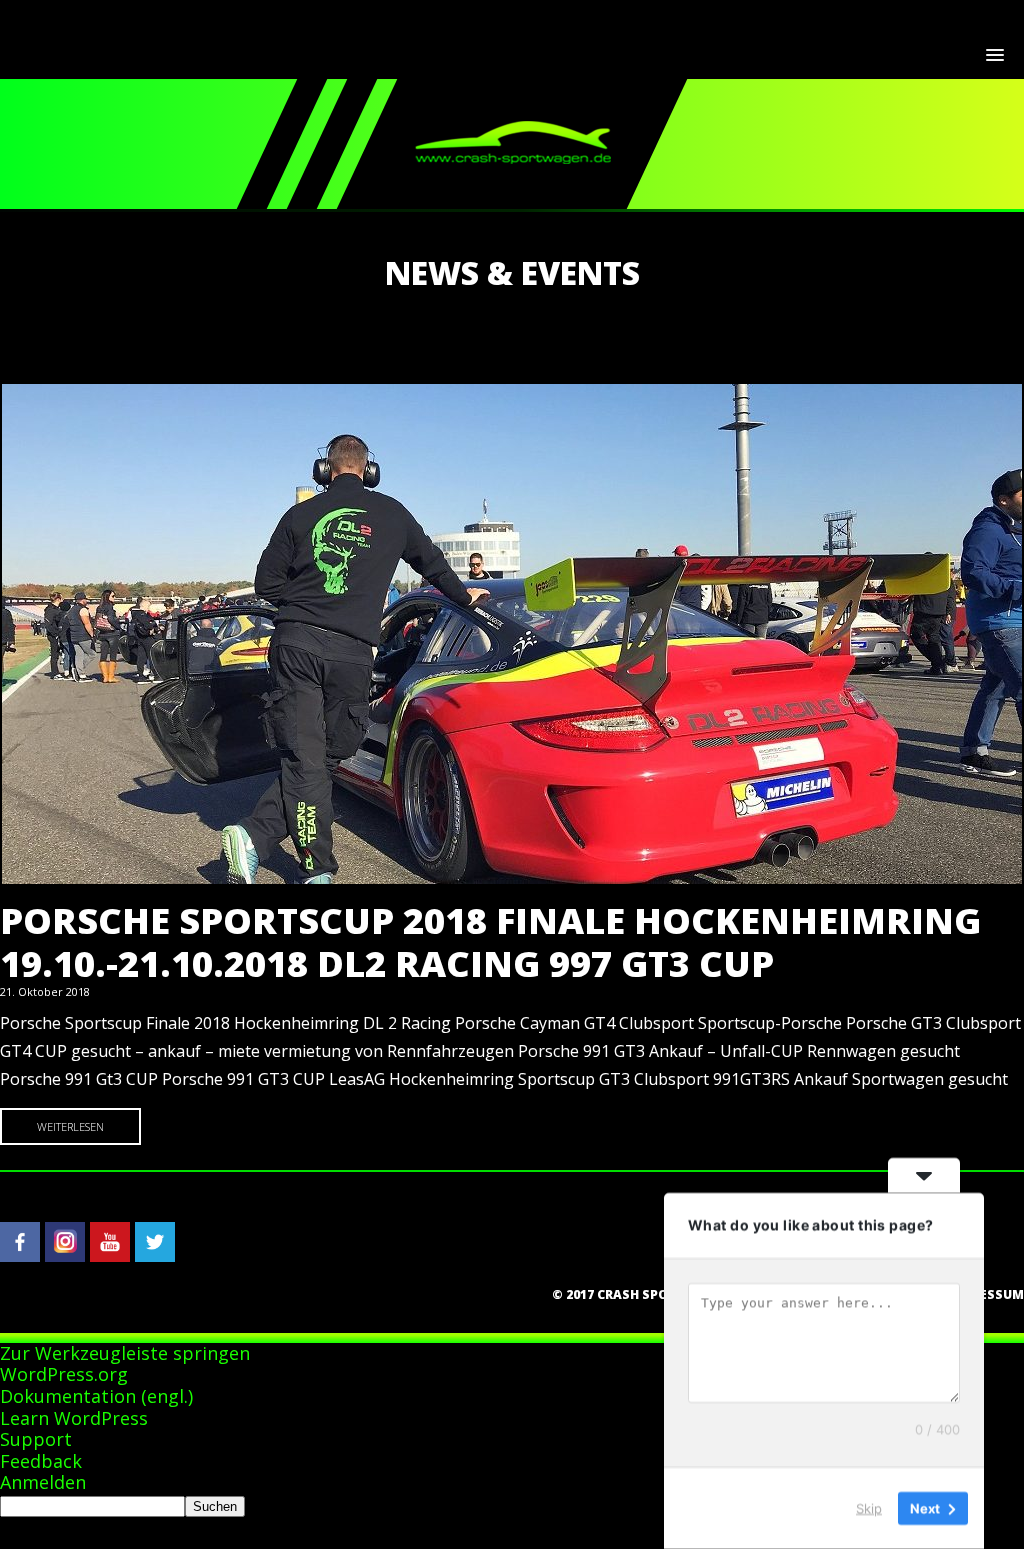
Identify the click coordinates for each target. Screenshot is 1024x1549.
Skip (869, 1508)
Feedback (41, 1461)
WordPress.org (64, 1374)
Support (36, 1439)
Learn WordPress (74, 1418)
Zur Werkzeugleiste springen (125, 1353)
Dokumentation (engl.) (96, 1396)
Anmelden (43, 1482)
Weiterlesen (70, 1126)
